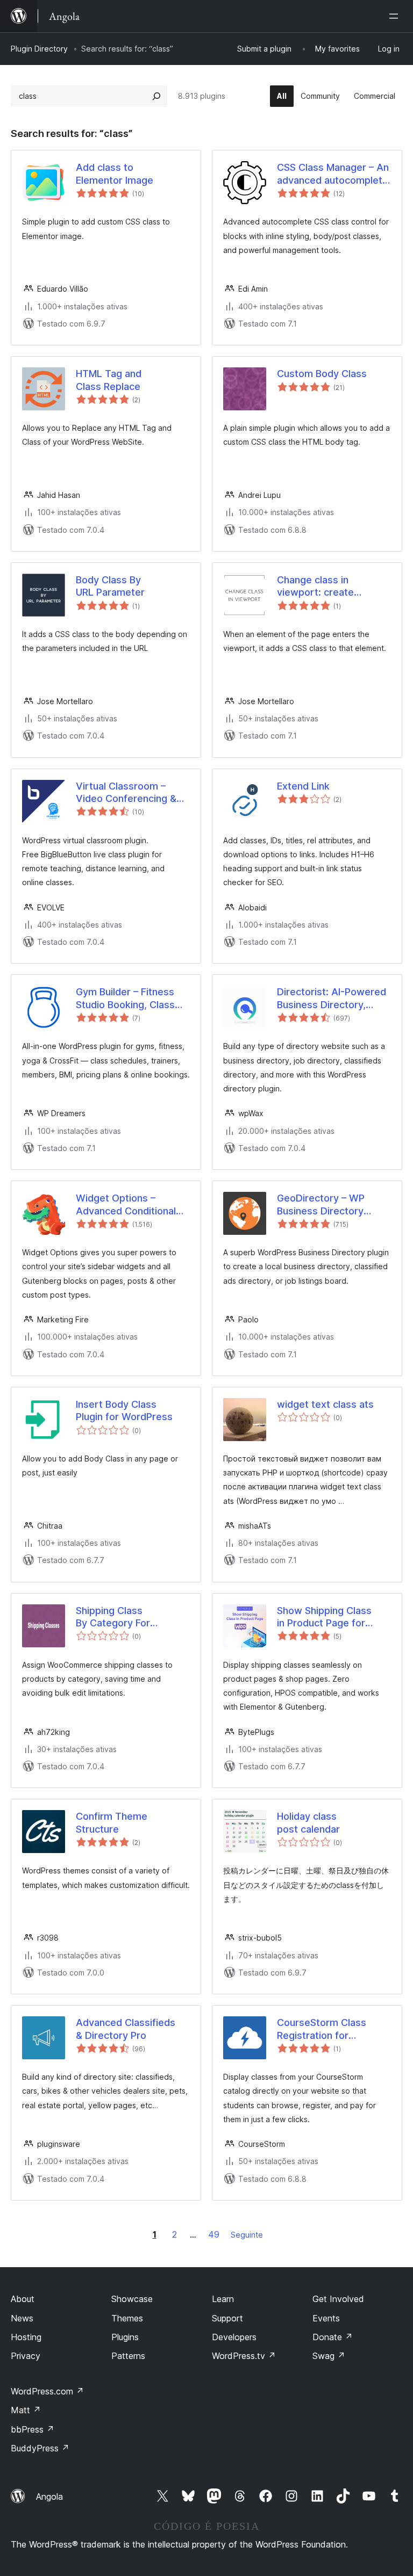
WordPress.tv (244, 2356)
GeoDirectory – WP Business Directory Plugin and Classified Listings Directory (324, 1205)
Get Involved (338, 2299)
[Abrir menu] (396, 16)
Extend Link (303, 786)
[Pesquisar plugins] (156, 96)
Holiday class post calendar (308, 1822)
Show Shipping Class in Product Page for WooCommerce (324, 1617)
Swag (329, 2356)
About (23, 2299)
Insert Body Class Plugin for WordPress (124, 1410)
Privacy (26, 2356)
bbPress (33, 2429)
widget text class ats (325, 1404)
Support (227, 2318)
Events (326, 2318)
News (22, 2318)
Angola (49, 2497)
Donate (333, 2337)
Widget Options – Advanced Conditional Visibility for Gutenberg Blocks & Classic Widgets (129, 1205)
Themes (127, 2318)
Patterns (128, 2356)
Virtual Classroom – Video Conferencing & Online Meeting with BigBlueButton (126, 793)
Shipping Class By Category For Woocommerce (113, 1617)
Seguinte (247, 2235)
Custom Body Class (322, 374)
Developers (234, 2337)
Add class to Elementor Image (115, 173)
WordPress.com (47, 2391)
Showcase (132, 2299)
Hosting (26, 2337)
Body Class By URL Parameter (110, 586)
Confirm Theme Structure (112, 1822)
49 (214, 2234)
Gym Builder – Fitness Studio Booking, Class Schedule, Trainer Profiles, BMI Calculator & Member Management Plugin (131, 998)
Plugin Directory (39, 49)
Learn (223, 2299)
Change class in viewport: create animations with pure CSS (325, 587)
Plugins (125, 2337)
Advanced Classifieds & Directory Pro (126, 2029)
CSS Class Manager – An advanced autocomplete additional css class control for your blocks (333, 174)
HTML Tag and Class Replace (109, 380)
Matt (26, 2410)
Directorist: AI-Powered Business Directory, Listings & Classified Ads (334, 998)
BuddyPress (40, 2448)
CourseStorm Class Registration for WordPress (322, 2029)
